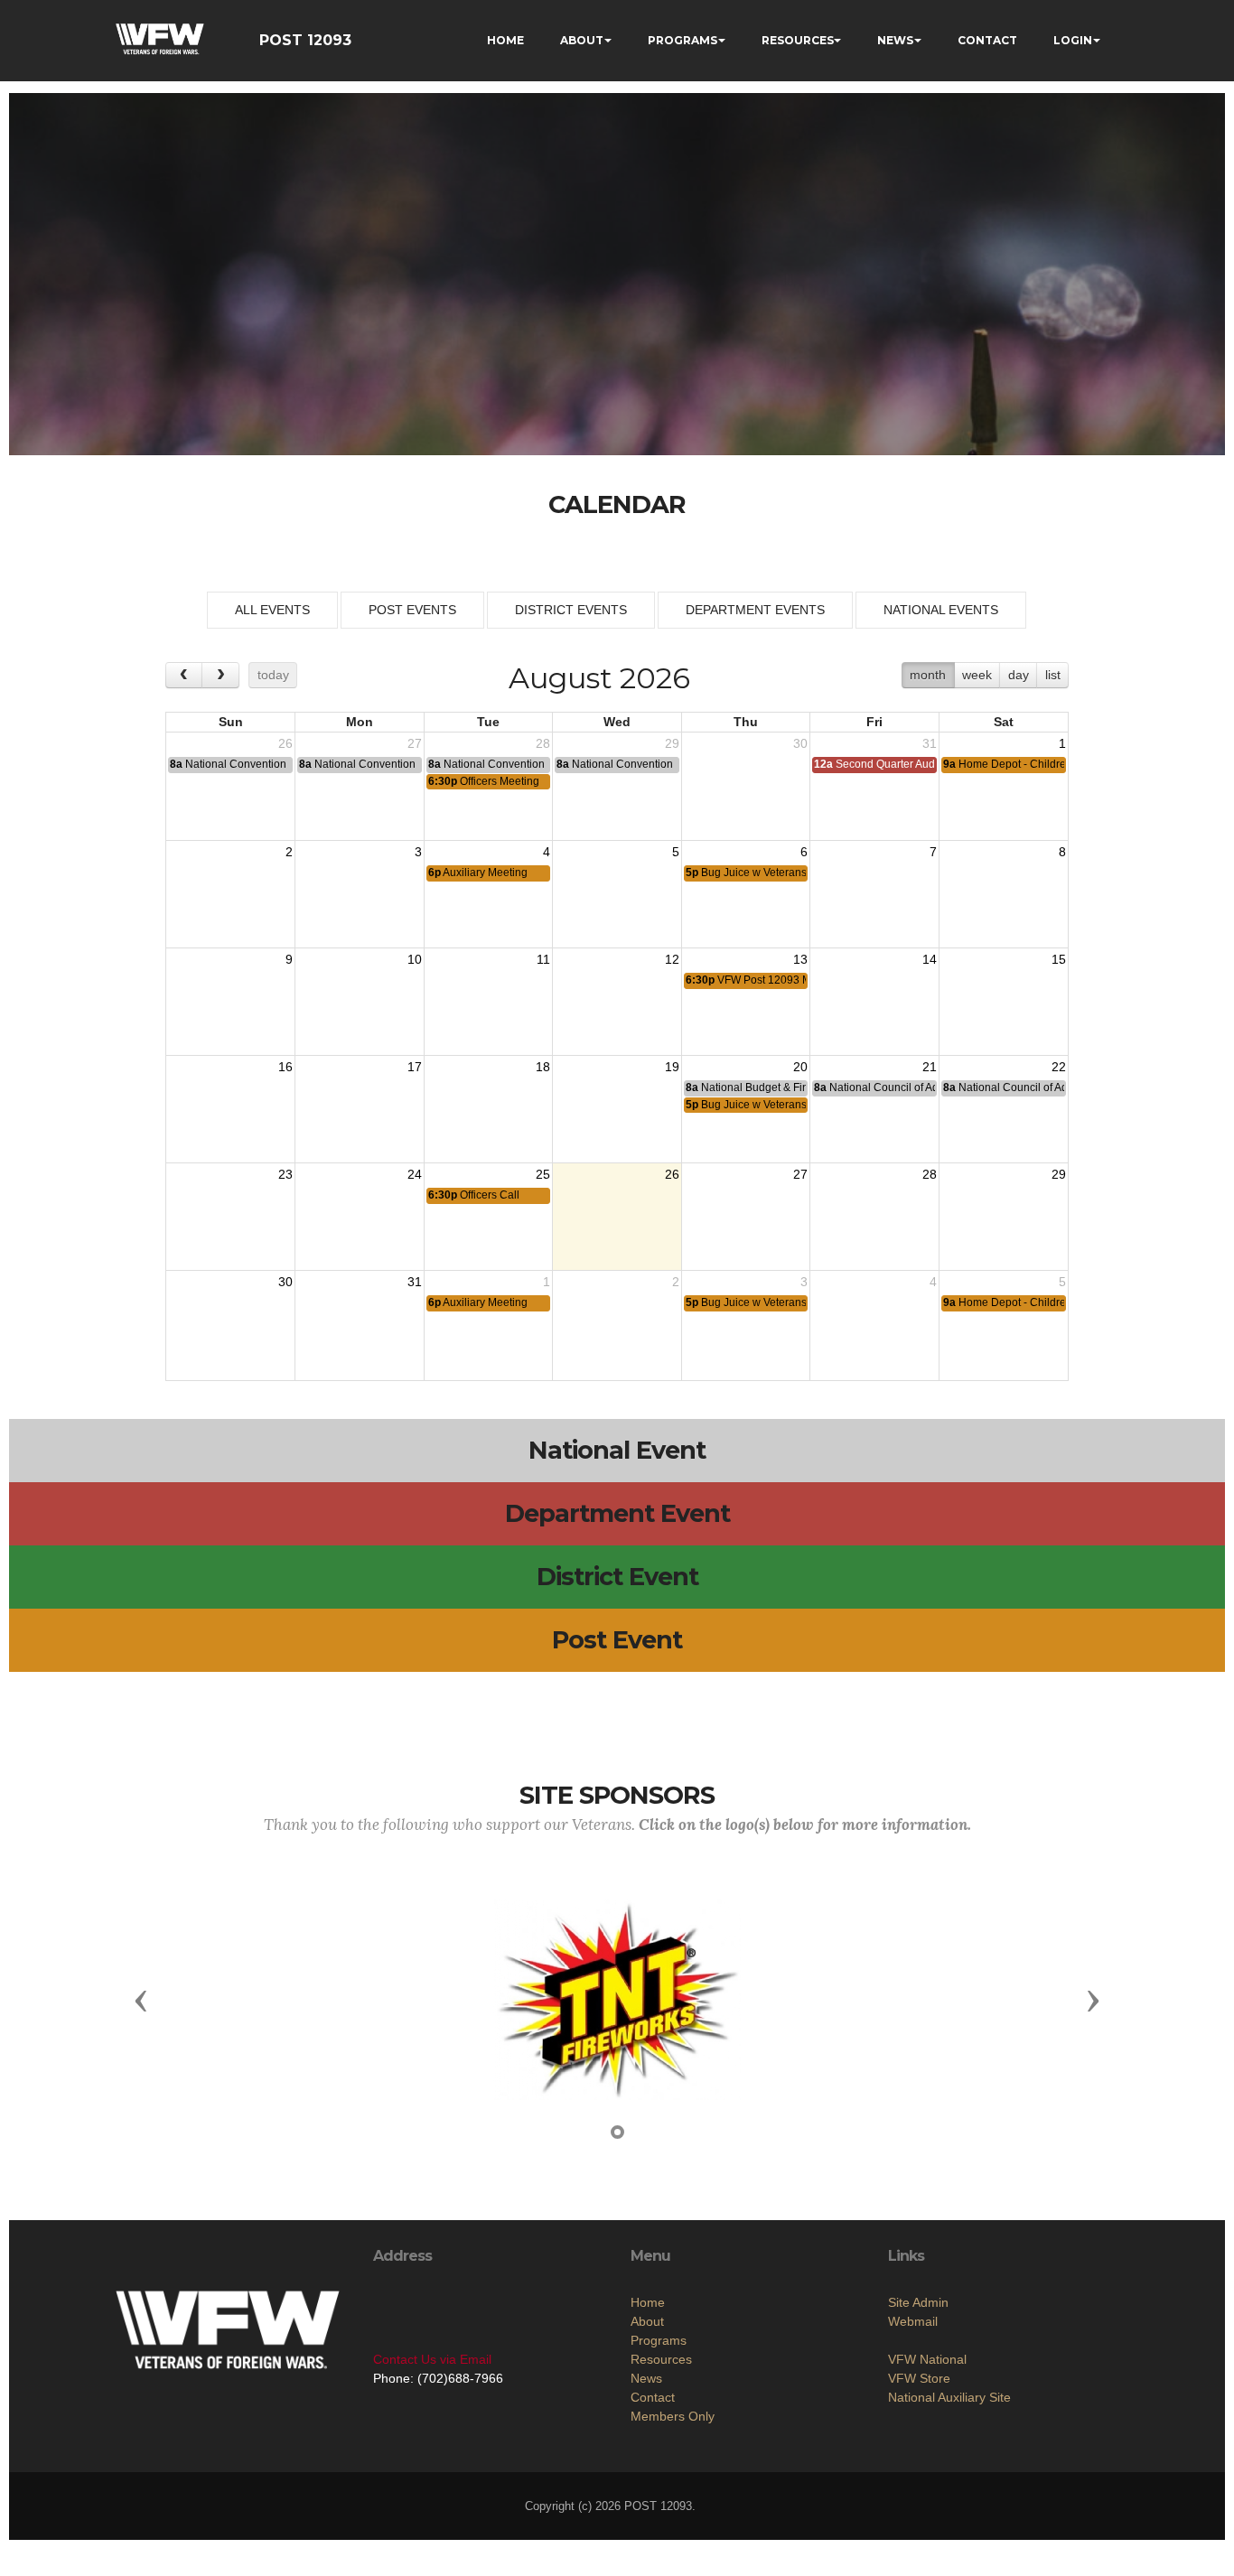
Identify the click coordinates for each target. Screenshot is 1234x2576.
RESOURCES (798, 40)
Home (648, 2302)
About (647, 2321)
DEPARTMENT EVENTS (755, 610)
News (646, 2378)
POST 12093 (305, 40)
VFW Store (919, 2378)
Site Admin (918, 2302)
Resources (661, 2359)
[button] (141, 2000)
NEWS (895, 40)
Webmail (913, 2321)
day (1019, 675)
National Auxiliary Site (949, 2397)
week (977, 675)
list (1053, 675)
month (928, 675)
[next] (220, 675)
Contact (653, 2397)
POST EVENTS (412, 610)
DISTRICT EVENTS (571, 610)
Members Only (673, 2416)
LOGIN (1073, 40)
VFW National (927, 2359)
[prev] (184, 675)
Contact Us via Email (432, 2359)
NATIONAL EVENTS (941, 610)
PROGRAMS (682, 40)
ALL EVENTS (272, 610)
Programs (659, 2340)
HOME (505, 40)
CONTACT (987, 40)
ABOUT (582, 40)
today (273, 675)
